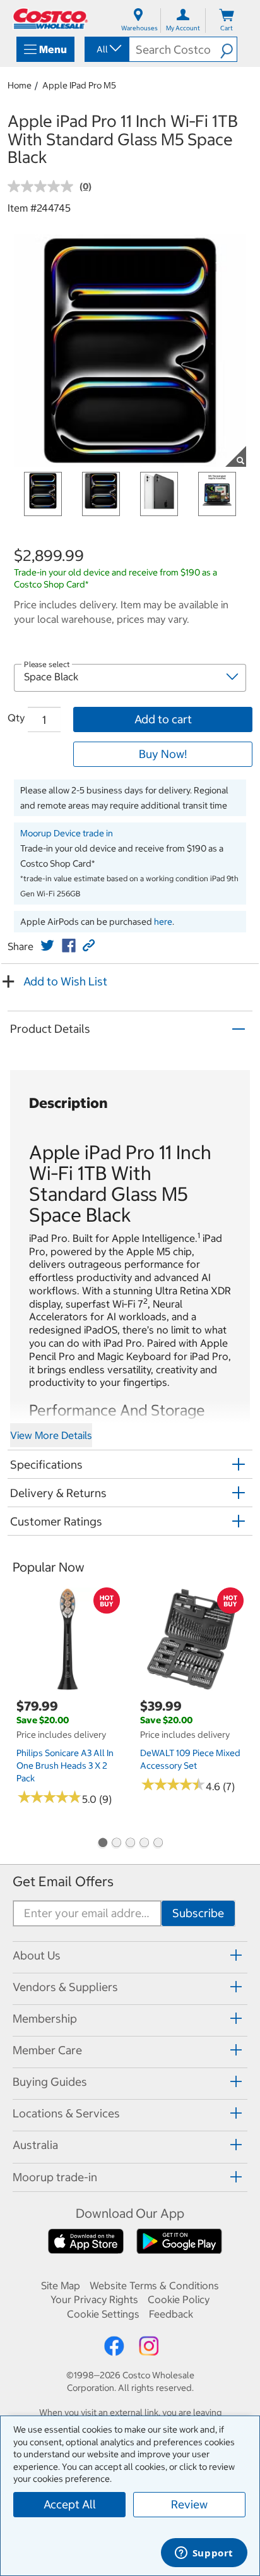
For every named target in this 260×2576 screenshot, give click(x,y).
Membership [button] (45, 2019)
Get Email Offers (63, 1881)
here (163, 922)
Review (189, 2504)
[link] (47, 946)
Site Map (61, 2285)
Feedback (171, 2314)
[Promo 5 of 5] (158, 1844)
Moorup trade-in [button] (55, 2177)
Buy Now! (163, 754)
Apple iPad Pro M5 (79, 85)
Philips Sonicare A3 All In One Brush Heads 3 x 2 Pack (65, 1766)
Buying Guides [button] (50, 2082)
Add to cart (163, 719)
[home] (50, 19)
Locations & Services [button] (66, 2113)
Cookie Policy (179, 2299)
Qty (16, 718)
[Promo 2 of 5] (116, 1844)
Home (20, 85)
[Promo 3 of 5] (130, 1844)
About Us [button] (37, 1955)
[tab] (130, 1955)
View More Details (51, 1435)
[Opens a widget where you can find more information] (204, 2554)
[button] (228, 49)
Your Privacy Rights (94, 2299)
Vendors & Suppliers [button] (65, 1987)
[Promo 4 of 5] (144, 1844)
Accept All (70, 2504)
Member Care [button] (47, 2050)
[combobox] (106, 49)
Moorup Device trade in (67, 833)
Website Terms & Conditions (154, 2285)
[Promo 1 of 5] (102, 1844)
